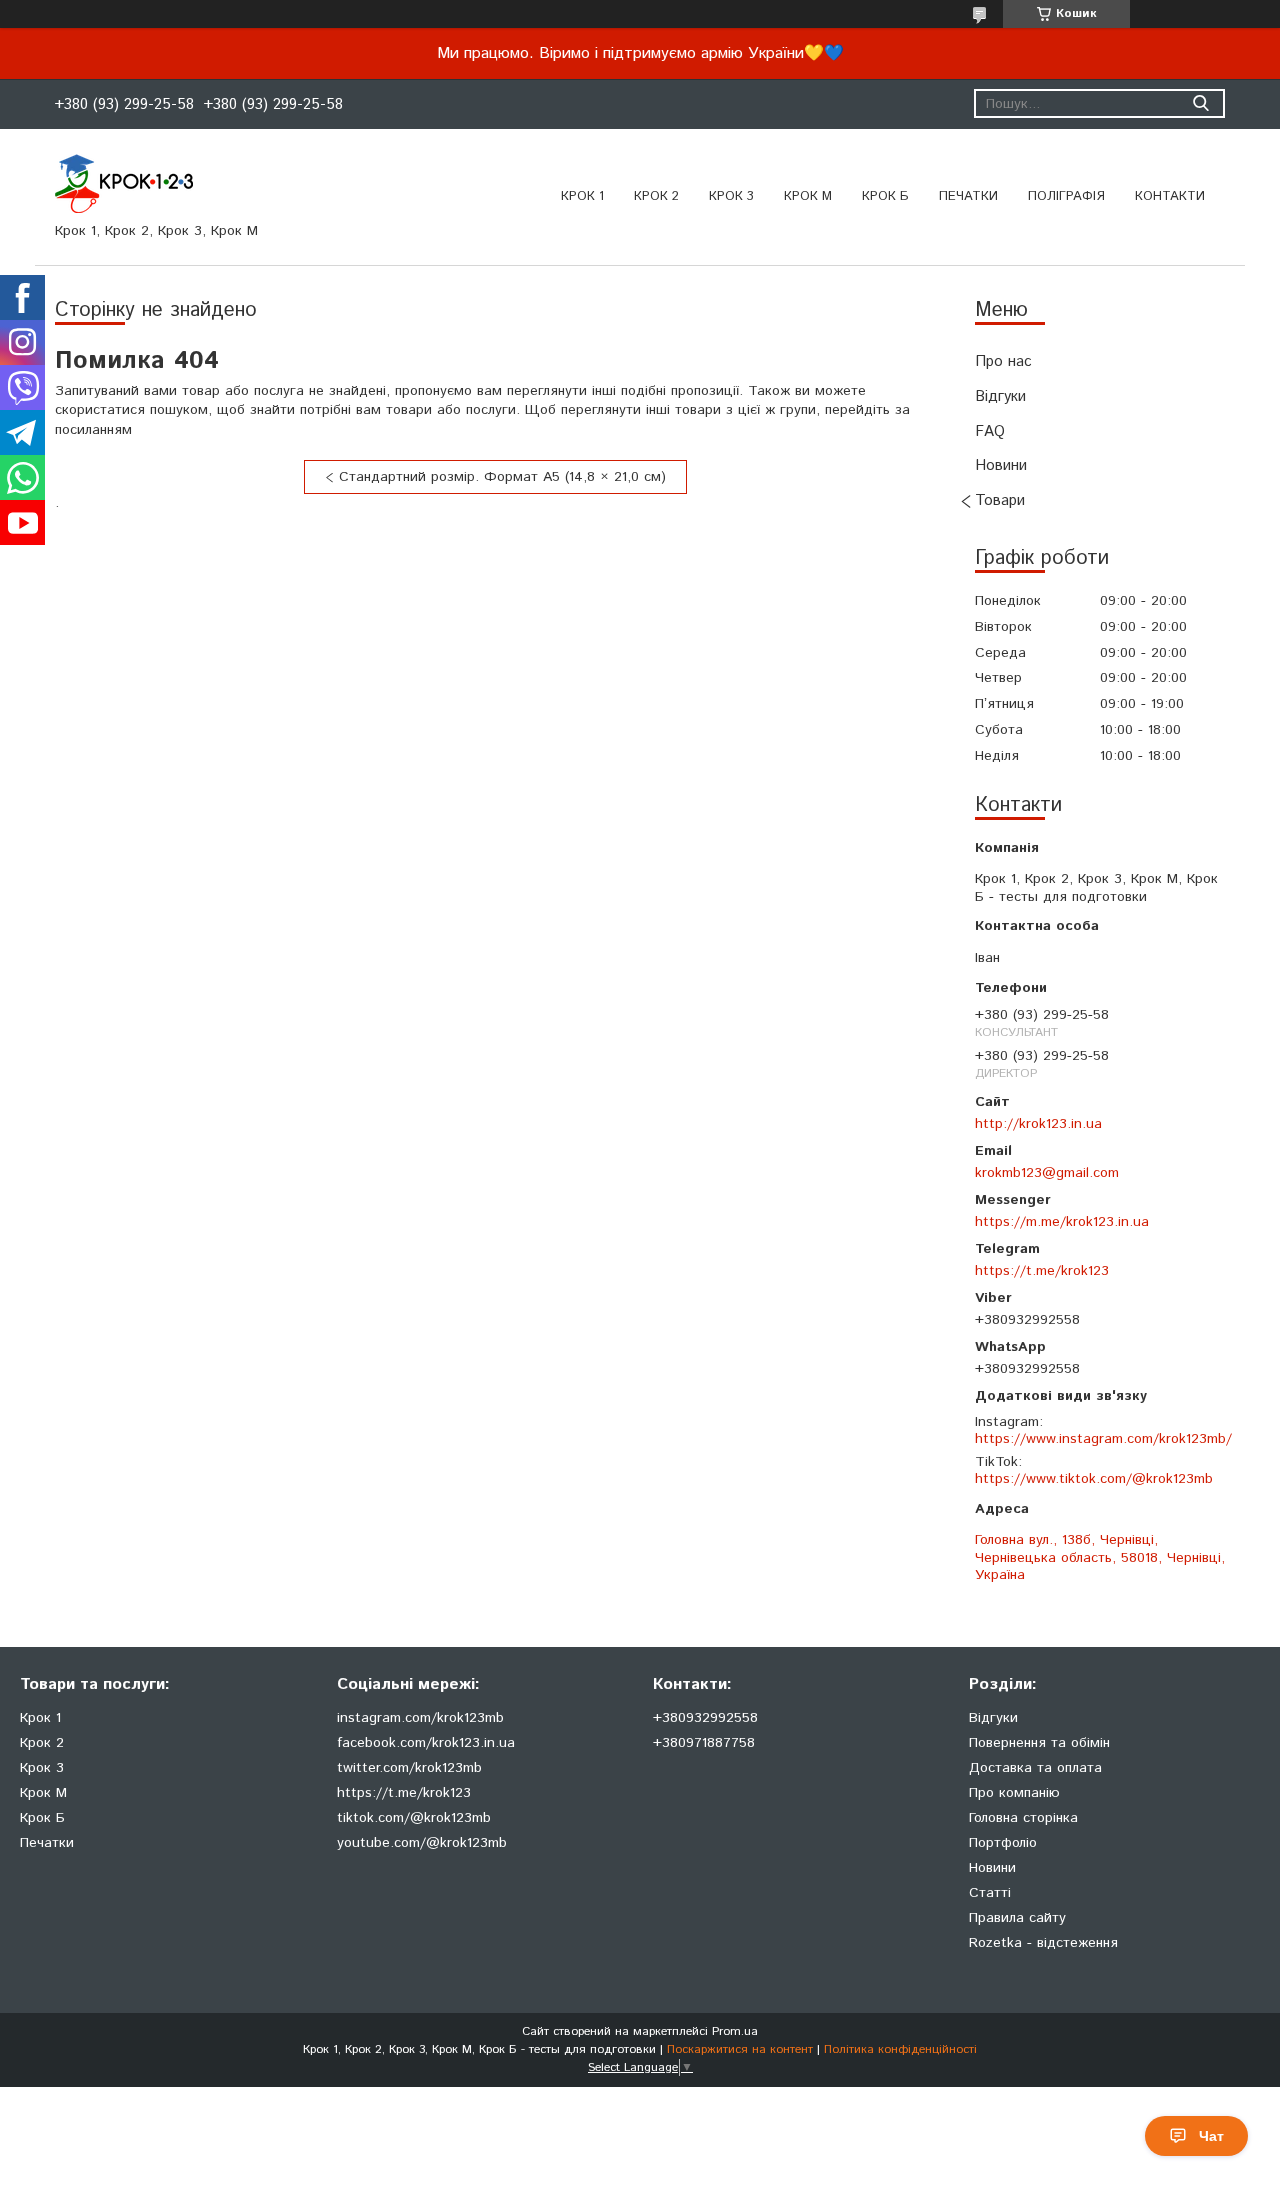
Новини (1001, 465)
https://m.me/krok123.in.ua (1062, 1221)
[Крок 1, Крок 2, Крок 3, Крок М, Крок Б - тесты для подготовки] (124, 183)
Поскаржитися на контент (740, 2049)
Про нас (1003, 361)
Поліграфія (1066, 196)
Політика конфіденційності (900, 2049)
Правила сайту (1017, 1918)
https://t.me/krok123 (1042, 1270)
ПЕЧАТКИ (968, 196)
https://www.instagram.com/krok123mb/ (1103, 1439)
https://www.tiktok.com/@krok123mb (1094, 1479)
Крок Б (885, 196)
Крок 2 (656, 196)
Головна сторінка (1023, 1818)
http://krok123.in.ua (1038, 1123)
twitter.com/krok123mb (409, 1768)
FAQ (990, 431)
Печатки (47, 1843)
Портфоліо (1003, 1843)
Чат (1211, 2136)
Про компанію (1014, 1793)
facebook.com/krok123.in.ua (426, 1743)
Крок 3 (731, 196)
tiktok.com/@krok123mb (414, 1818)
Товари (1000, 500)
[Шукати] (1200, 103)
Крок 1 (582, 196)
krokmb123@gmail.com (1047, 1172)
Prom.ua (735, 2031)
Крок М (808, 196)
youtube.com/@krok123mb (422, 1843)
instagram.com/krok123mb (420, 1718)
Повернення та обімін (1039, 1743)
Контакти (1170, 196)
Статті (990, 1893)
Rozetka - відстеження (1043, 1943)
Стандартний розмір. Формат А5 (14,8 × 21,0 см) (502, 477)
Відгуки (1000, 396)
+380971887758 (704, 1743)
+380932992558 (705, 1718)
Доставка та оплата (1035, 1768)
